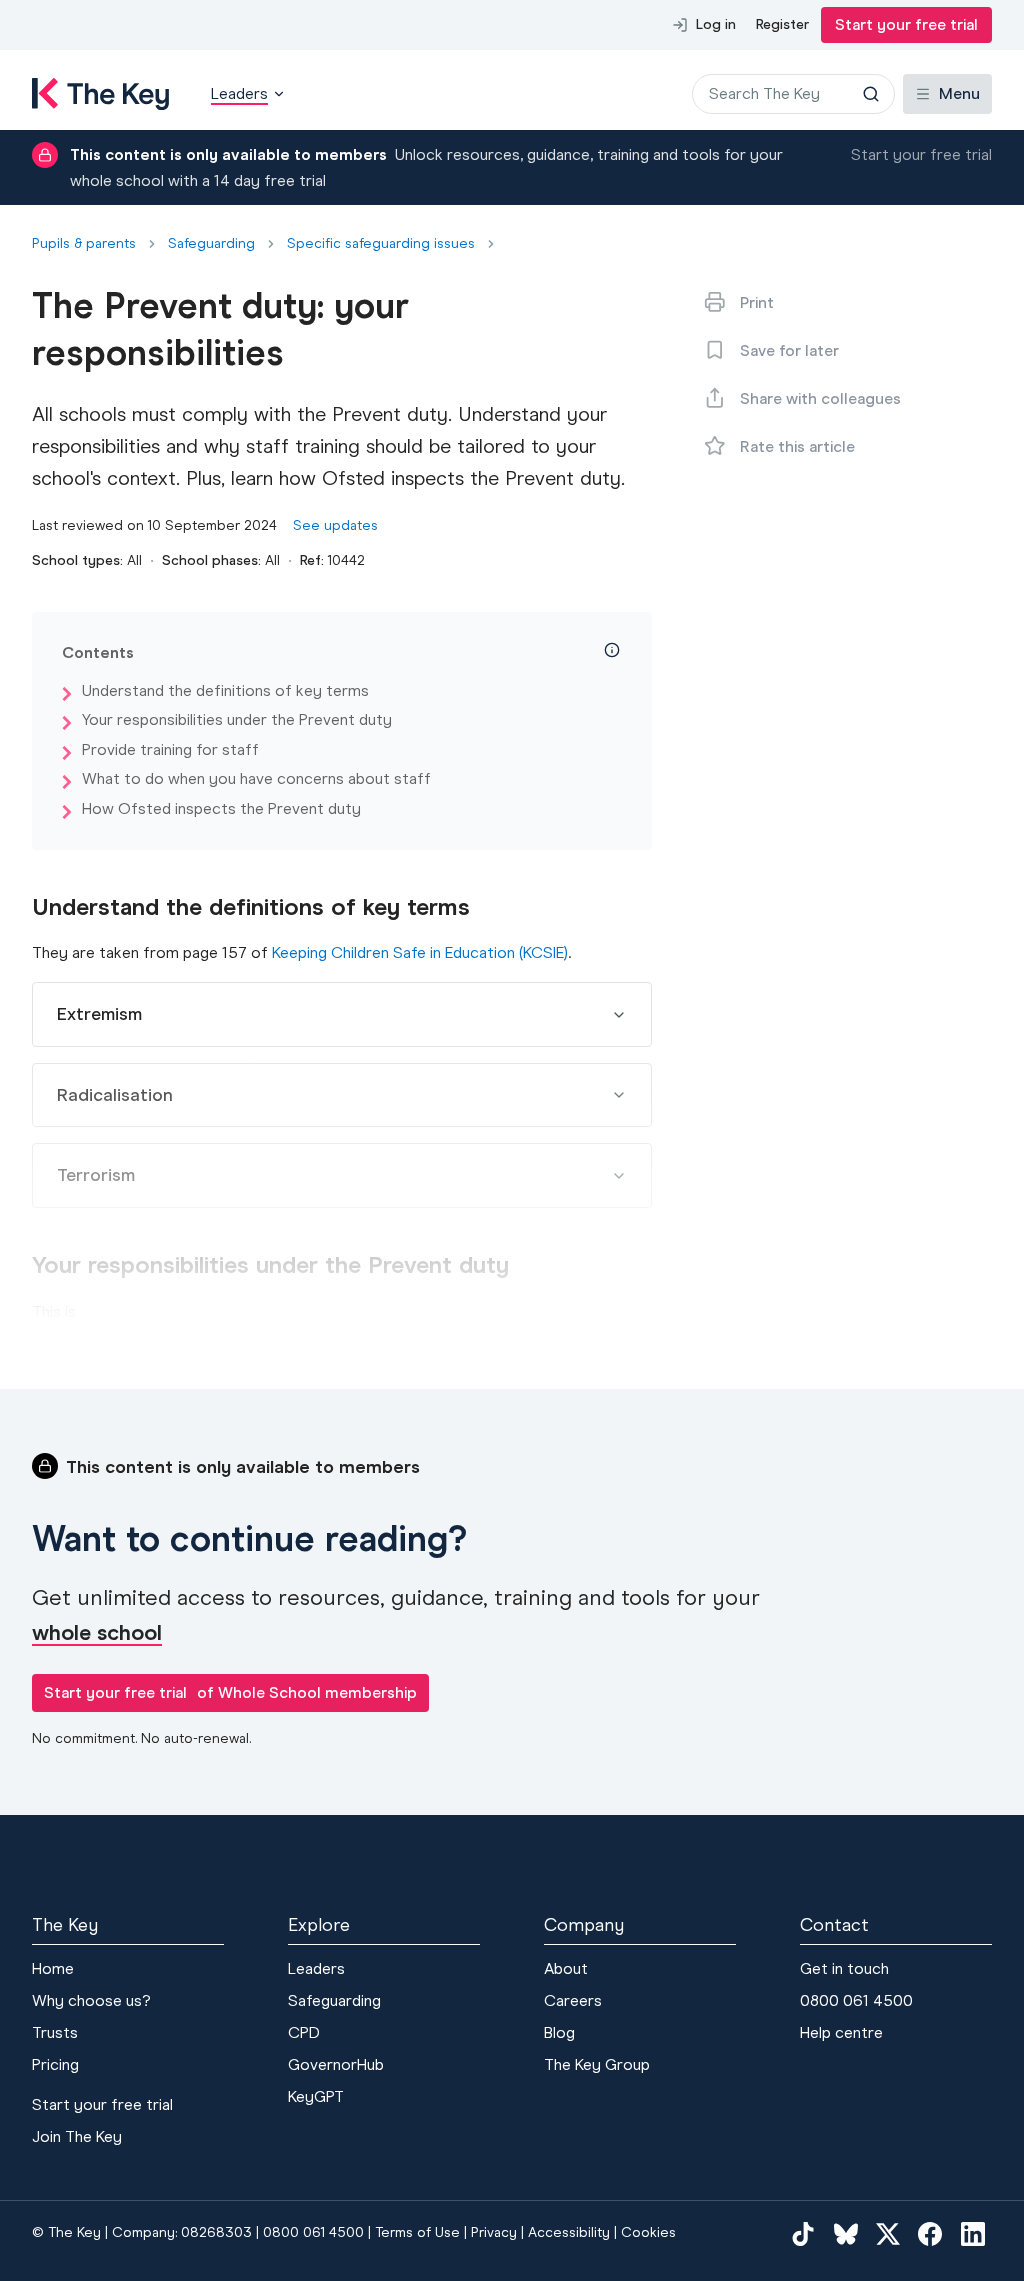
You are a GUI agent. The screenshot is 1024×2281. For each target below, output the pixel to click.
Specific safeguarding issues (381, 244)
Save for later (789, 350)
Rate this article (797, 446)
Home (53, 1968)
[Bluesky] (846, 2233)
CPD (304, 2032)
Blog (559, 2032)
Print (757, 302)
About (566, 1968)
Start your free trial (906, 24)
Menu (959, 93)
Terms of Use (417, 2232)
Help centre (841, 2032)
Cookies (648, 2232)
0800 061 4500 (856, 2000)
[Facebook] (930, 2233)
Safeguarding (211, 244)
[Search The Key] (871, 94)
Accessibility (569, 2232)
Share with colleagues (820, 398)
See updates (335, 525)
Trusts (55, 2032)
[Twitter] (888, 2233)
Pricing (55, 2064)
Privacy (494, 2232)
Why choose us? (91, 2000)
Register (782, 24)
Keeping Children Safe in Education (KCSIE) (420, 952)
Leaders (316, 1968)
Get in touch (844, 1968)
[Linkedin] (973, 2233)
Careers (573, 2000)
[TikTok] (803, 2233)
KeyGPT (316, 2096)
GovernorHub (336, 2064)
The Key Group (597, 2064)
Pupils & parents (84, 244)
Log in (716, 24)
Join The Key (77, 2136)
